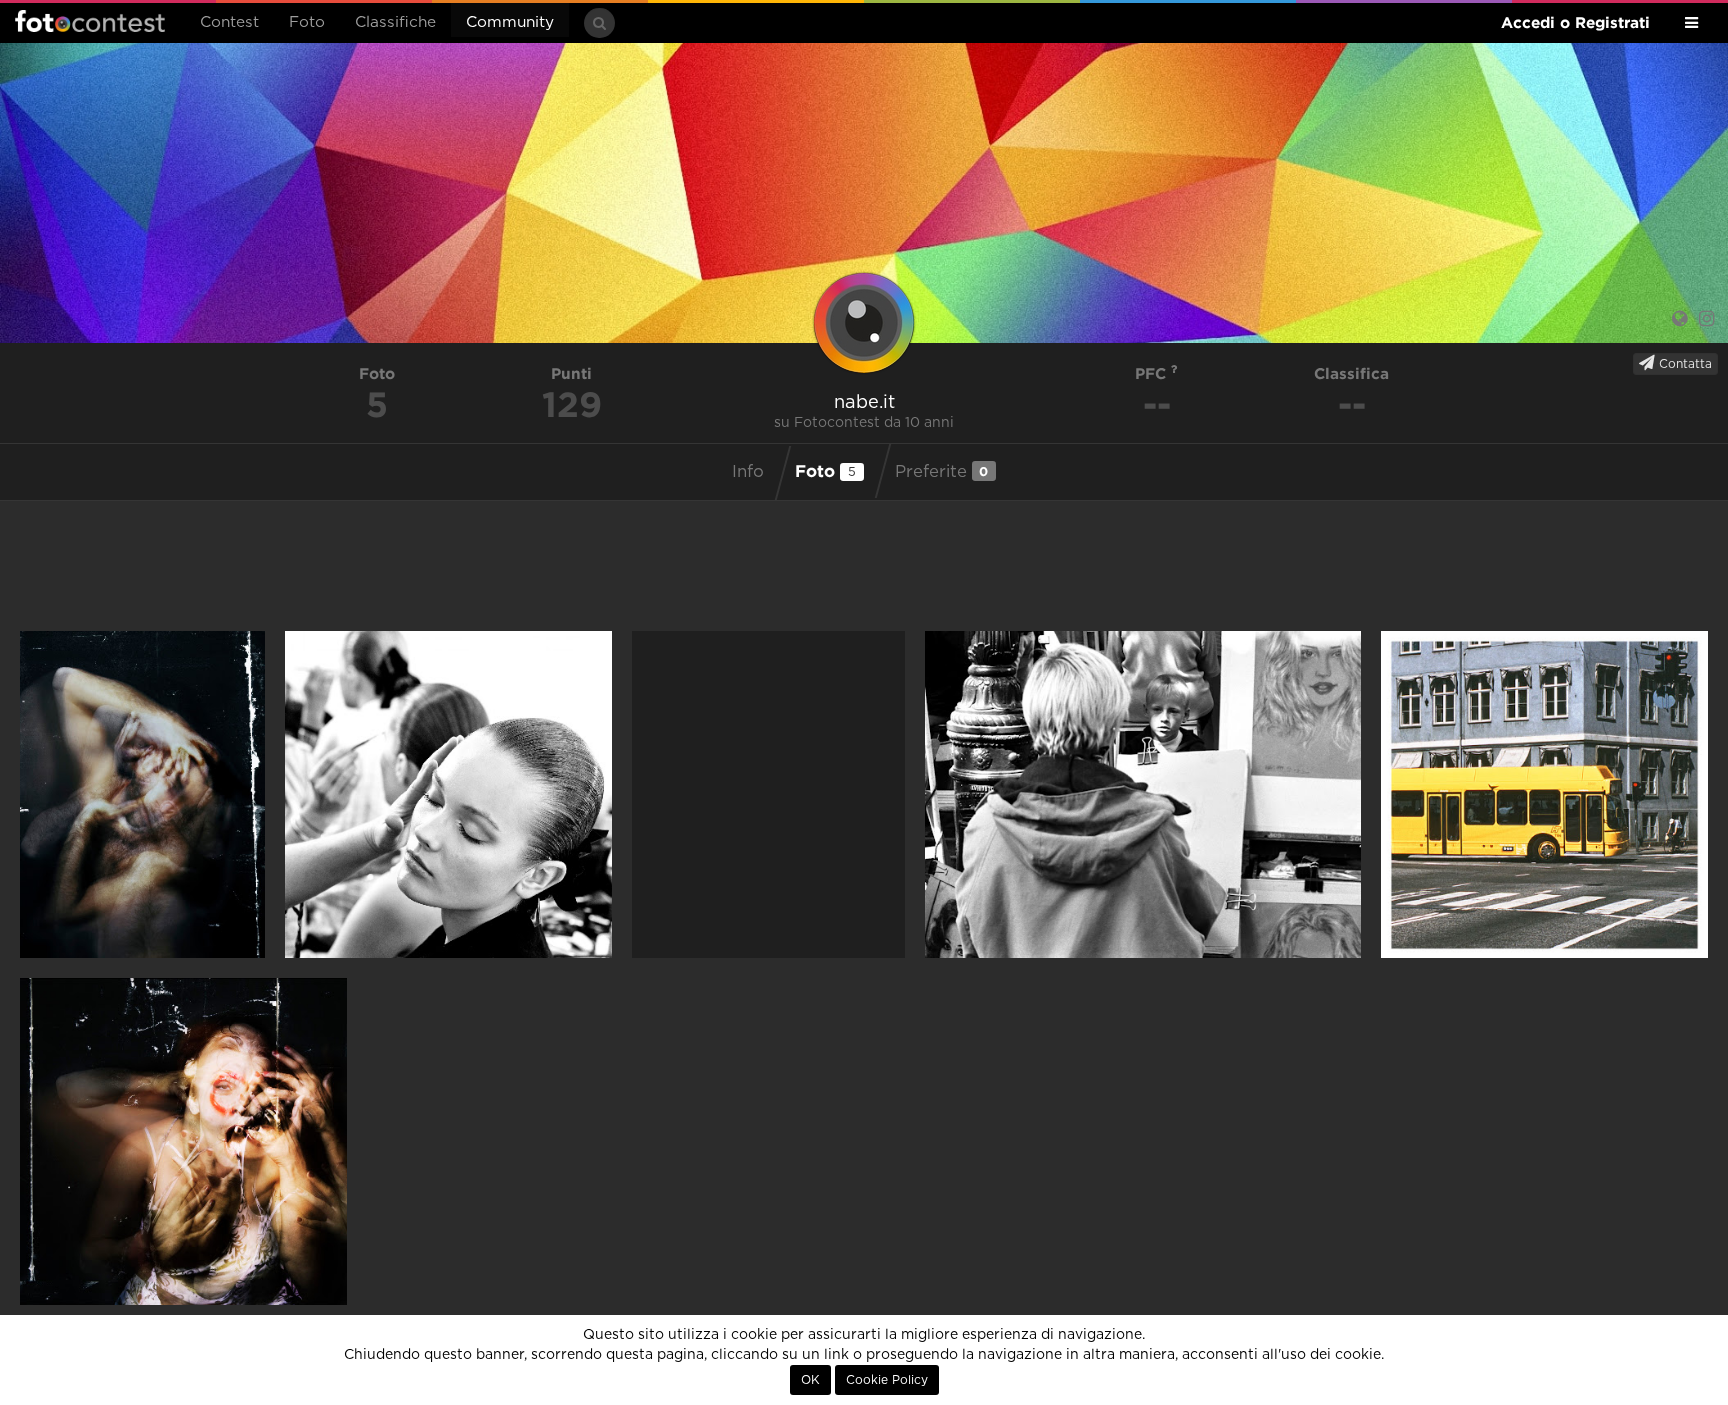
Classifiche (395, 22)
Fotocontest (90, 21)
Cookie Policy (887, 1380)
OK (810, 1380)
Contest (229, 22)
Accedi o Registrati (1575, 22)
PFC (1153, 373)
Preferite (942, 471)
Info (748, 472)
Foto (307, 22)
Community (510, 22)
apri (142, 794)
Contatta (1683, 364)
